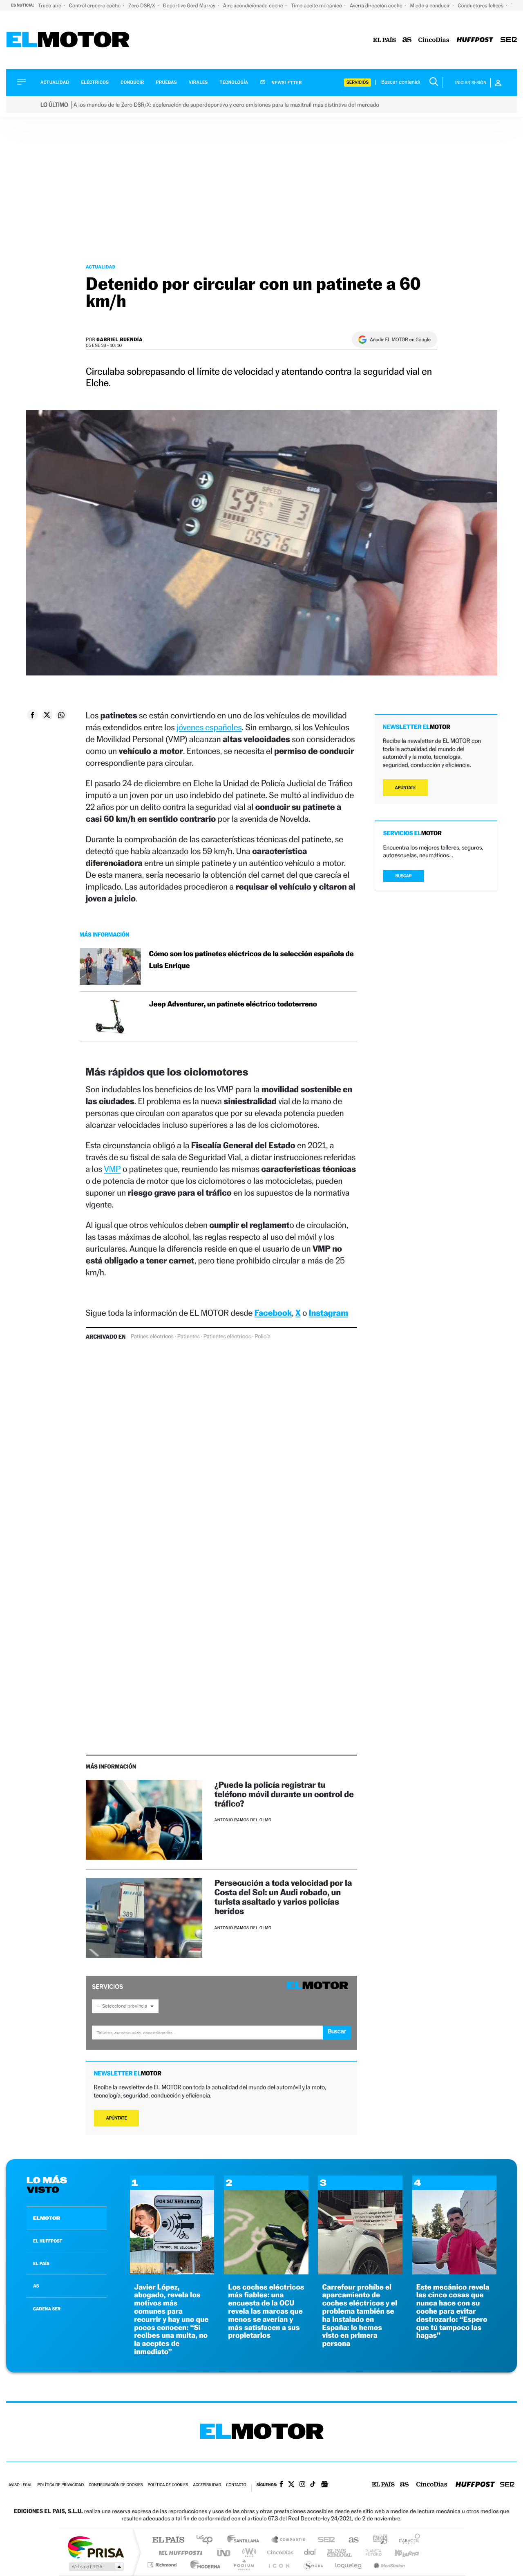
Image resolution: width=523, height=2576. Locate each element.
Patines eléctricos (152, 1337)
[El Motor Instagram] (302, 2485)
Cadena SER (324, 2540)
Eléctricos (95, 82)
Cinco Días (279, 2553)
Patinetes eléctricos (227, 1337)
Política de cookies (168, 2485)
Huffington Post (179, 2553)
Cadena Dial (310, 2553)
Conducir (132, 82)
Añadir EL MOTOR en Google (400, 340)
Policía (263, 1337)
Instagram (329, 1313)
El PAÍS (168, 2540)
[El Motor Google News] (324, 2485)
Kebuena (400, 2553)
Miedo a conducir (431, 6)
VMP (112, 1169)
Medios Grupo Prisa (95, 2567)
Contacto (236, 2485)
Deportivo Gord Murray (190, 6)
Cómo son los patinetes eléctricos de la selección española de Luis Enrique (251, 960)
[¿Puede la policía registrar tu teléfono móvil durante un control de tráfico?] (144, 1820)
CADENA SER (47, 2309)
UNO (224, 2553)
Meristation (388, 2565)
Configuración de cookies (116, 2485)
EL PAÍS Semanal (340, 2553)
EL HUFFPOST (48, 2241)
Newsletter (286, 83)
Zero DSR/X (142, 6)
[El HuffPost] (475, 40)
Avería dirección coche (377, 6)
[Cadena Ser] (509, 40)
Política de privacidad (60, 2485)
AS (36, 2286)
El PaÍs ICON (279, 2565)
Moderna (203, 2565)
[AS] (407, 40)
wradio (248, 2553)
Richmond (163, 2565)
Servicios (358, 82)
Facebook (273, 1313)
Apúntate (117, 2118)
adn (377, 2540)
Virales (198, 82)
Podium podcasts (244, 2565)
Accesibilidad (207, 2485)
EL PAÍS (41, 2263)
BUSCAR (404, 876)
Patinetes (189, 1337)
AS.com (350, 2540)
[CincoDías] (434, 40)
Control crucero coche (95, 6)
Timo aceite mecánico (317, 6)
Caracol (407, 2540)
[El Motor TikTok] (313, 2485)
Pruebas (167, 82)
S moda (313, 2565)
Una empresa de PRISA (96, 2547)
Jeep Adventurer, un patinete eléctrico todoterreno (233, 1004)
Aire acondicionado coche (254, 6)
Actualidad (55, 82)
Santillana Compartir (289, 2540)
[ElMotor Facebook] (281, 2485)
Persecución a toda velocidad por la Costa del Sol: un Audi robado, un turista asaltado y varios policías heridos (283, 1897)
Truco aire (50, 6)
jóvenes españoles (209, 727)
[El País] (384, 40)
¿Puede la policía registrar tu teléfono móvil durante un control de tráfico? (284, 1794)
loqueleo (349, 2565)
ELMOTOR (47, 2218)
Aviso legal (20, 2485)
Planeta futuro (370, 2553)
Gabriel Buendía (120, 339)
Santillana (246, 2540)
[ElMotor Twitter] (291, 2485)
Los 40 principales (207, 2540)
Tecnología (234, 82)
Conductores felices (481, 6)
